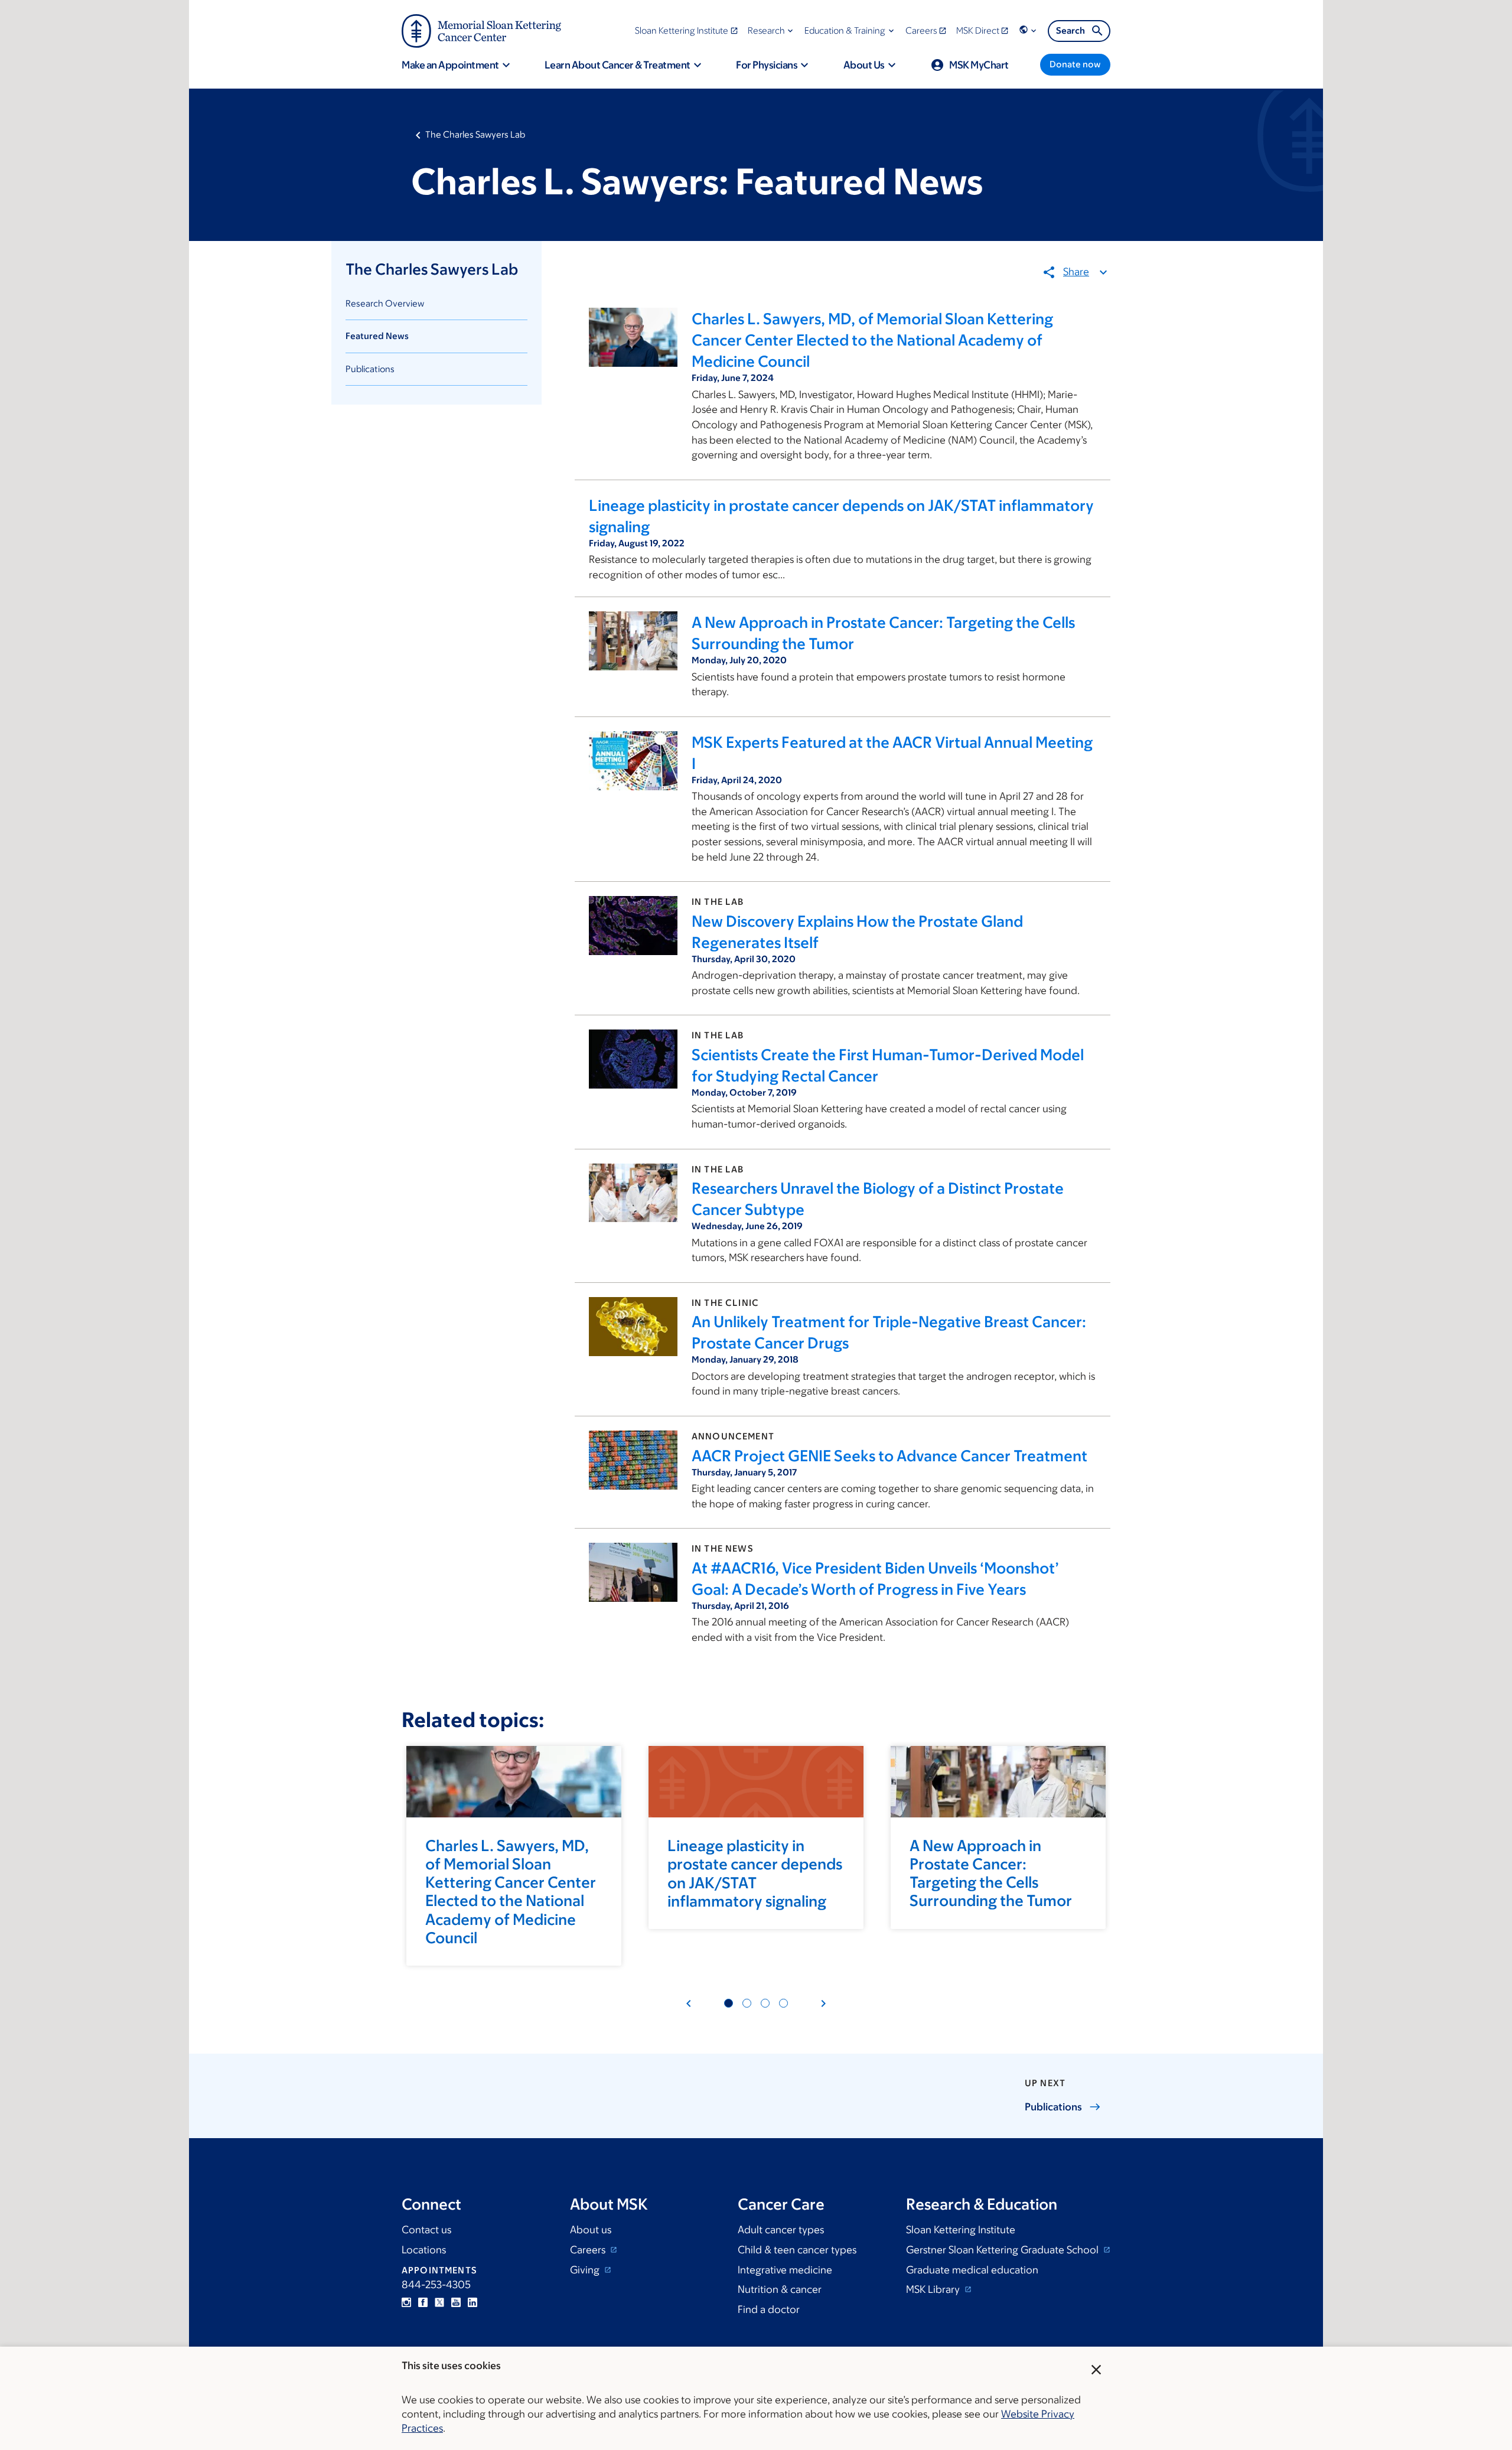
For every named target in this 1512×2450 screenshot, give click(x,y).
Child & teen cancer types (797, 2250)
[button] (772, 30)
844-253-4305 (436, 2285)
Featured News (377, 336)
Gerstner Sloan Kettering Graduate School (1003, 2250)
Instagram (406, 2302)
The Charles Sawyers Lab (475, 134)
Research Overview (385, 303)
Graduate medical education (972, 2270)
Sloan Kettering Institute (961, 2230)
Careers (589, 2250)
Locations (424, 2250)
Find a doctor (769, 2309)
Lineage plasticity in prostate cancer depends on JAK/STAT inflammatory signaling (755, 1873)
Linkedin (472, 2302)
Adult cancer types (781, 2230)
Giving (586, 2270)
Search (1071, 30)
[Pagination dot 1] (729, 2003)
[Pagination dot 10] (783, 2003)
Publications (370, 369)
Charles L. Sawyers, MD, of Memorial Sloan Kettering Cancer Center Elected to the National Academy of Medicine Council (872, 340)
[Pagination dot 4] (747, 2003)
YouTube (456, 2302)
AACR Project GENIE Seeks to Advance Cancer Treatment (889, 1455)
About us (591, 2230)
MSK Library (934, 2289)
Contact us (426, 2230)
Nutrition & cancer (780, 2289)
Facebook (423, 2302)
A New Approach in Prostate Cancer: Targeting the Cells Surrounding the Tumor (991, 1873)
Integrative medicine (785, 2270)
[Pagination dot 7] (765, 2003)
